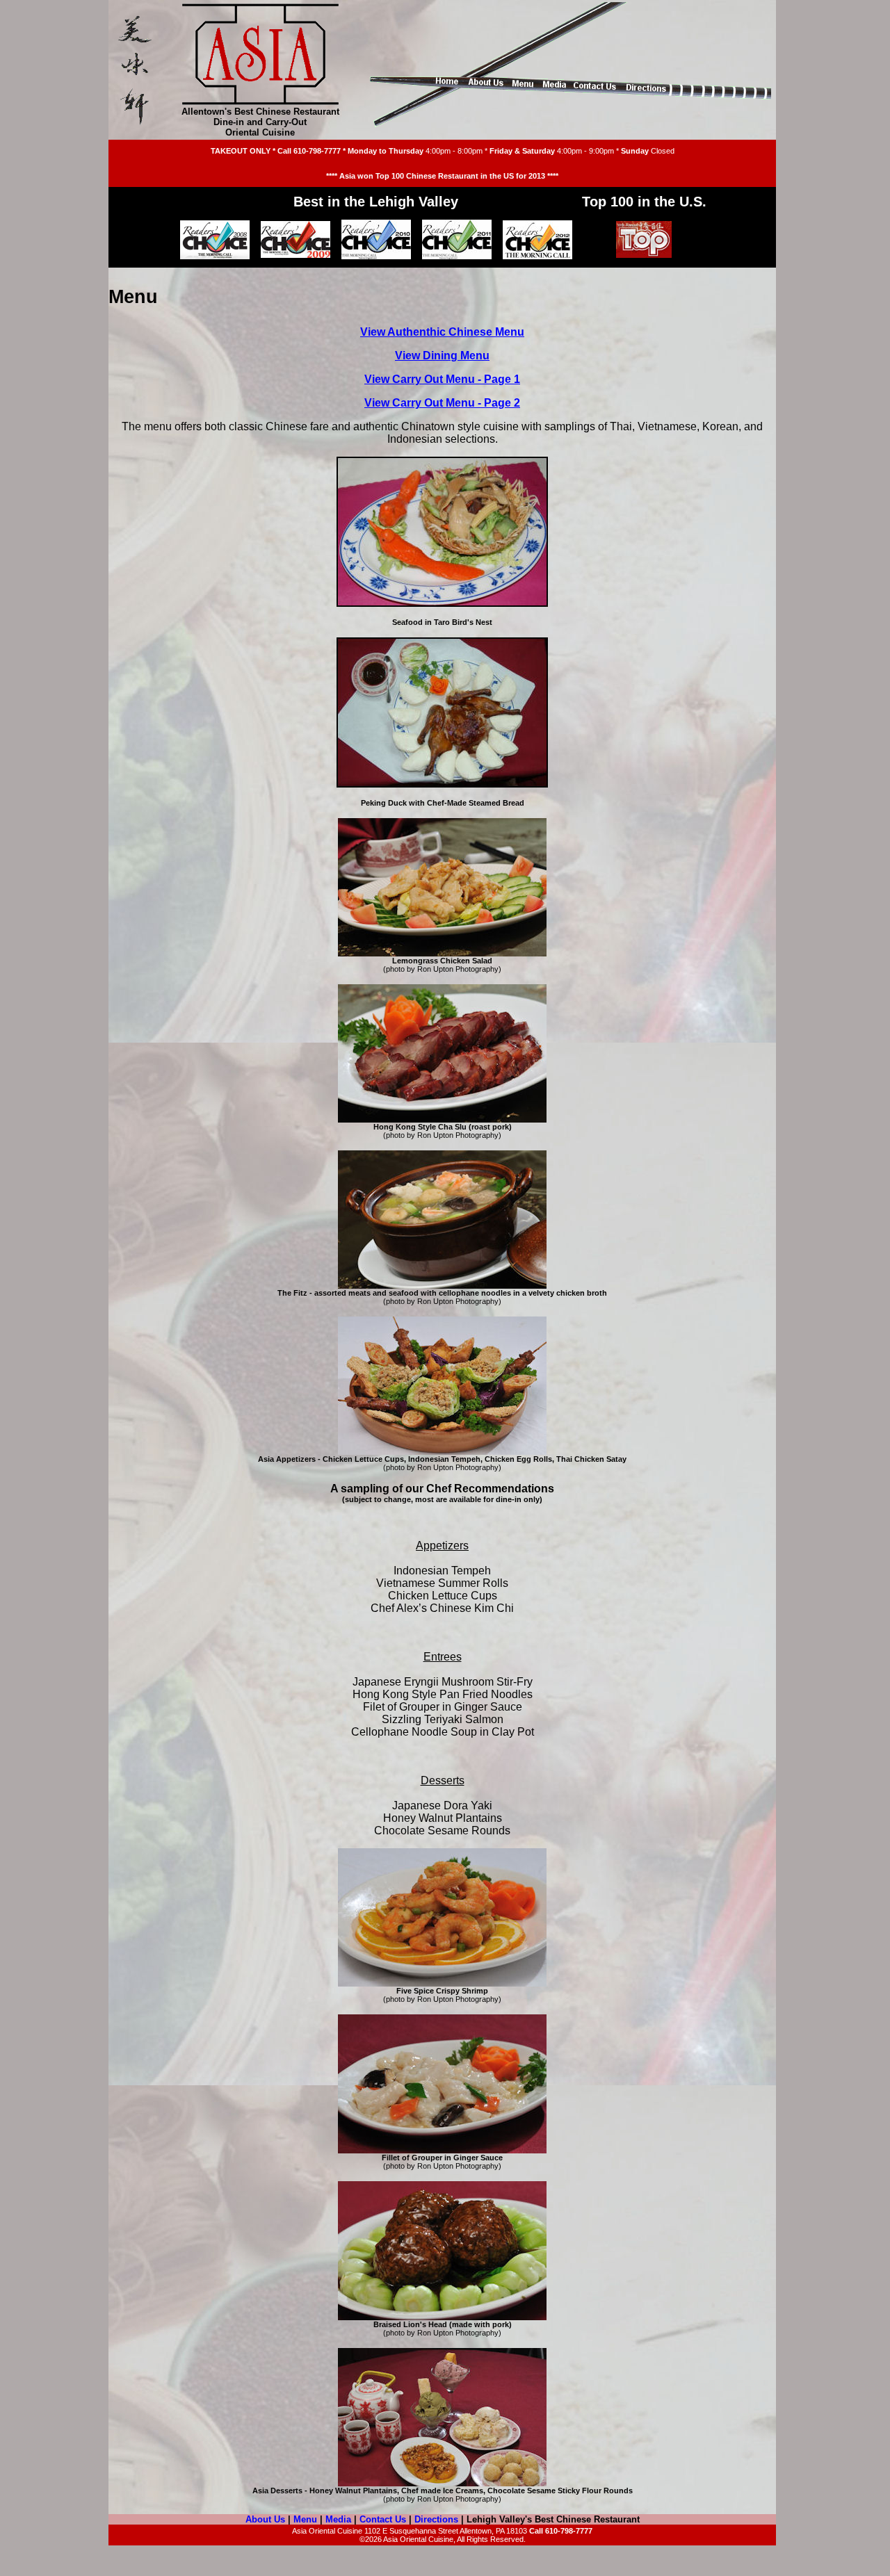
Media (338, 2519)
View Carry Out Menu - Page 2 (442, 403)
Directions (436, 2519)
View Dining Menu (442, 356)
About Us (265, 2519)
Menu (305, 2519)
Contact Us (383, 2519)
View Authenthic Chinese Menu (442, 332)
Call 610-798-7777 (309, 151)
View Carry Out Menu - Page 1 (442, 379)
